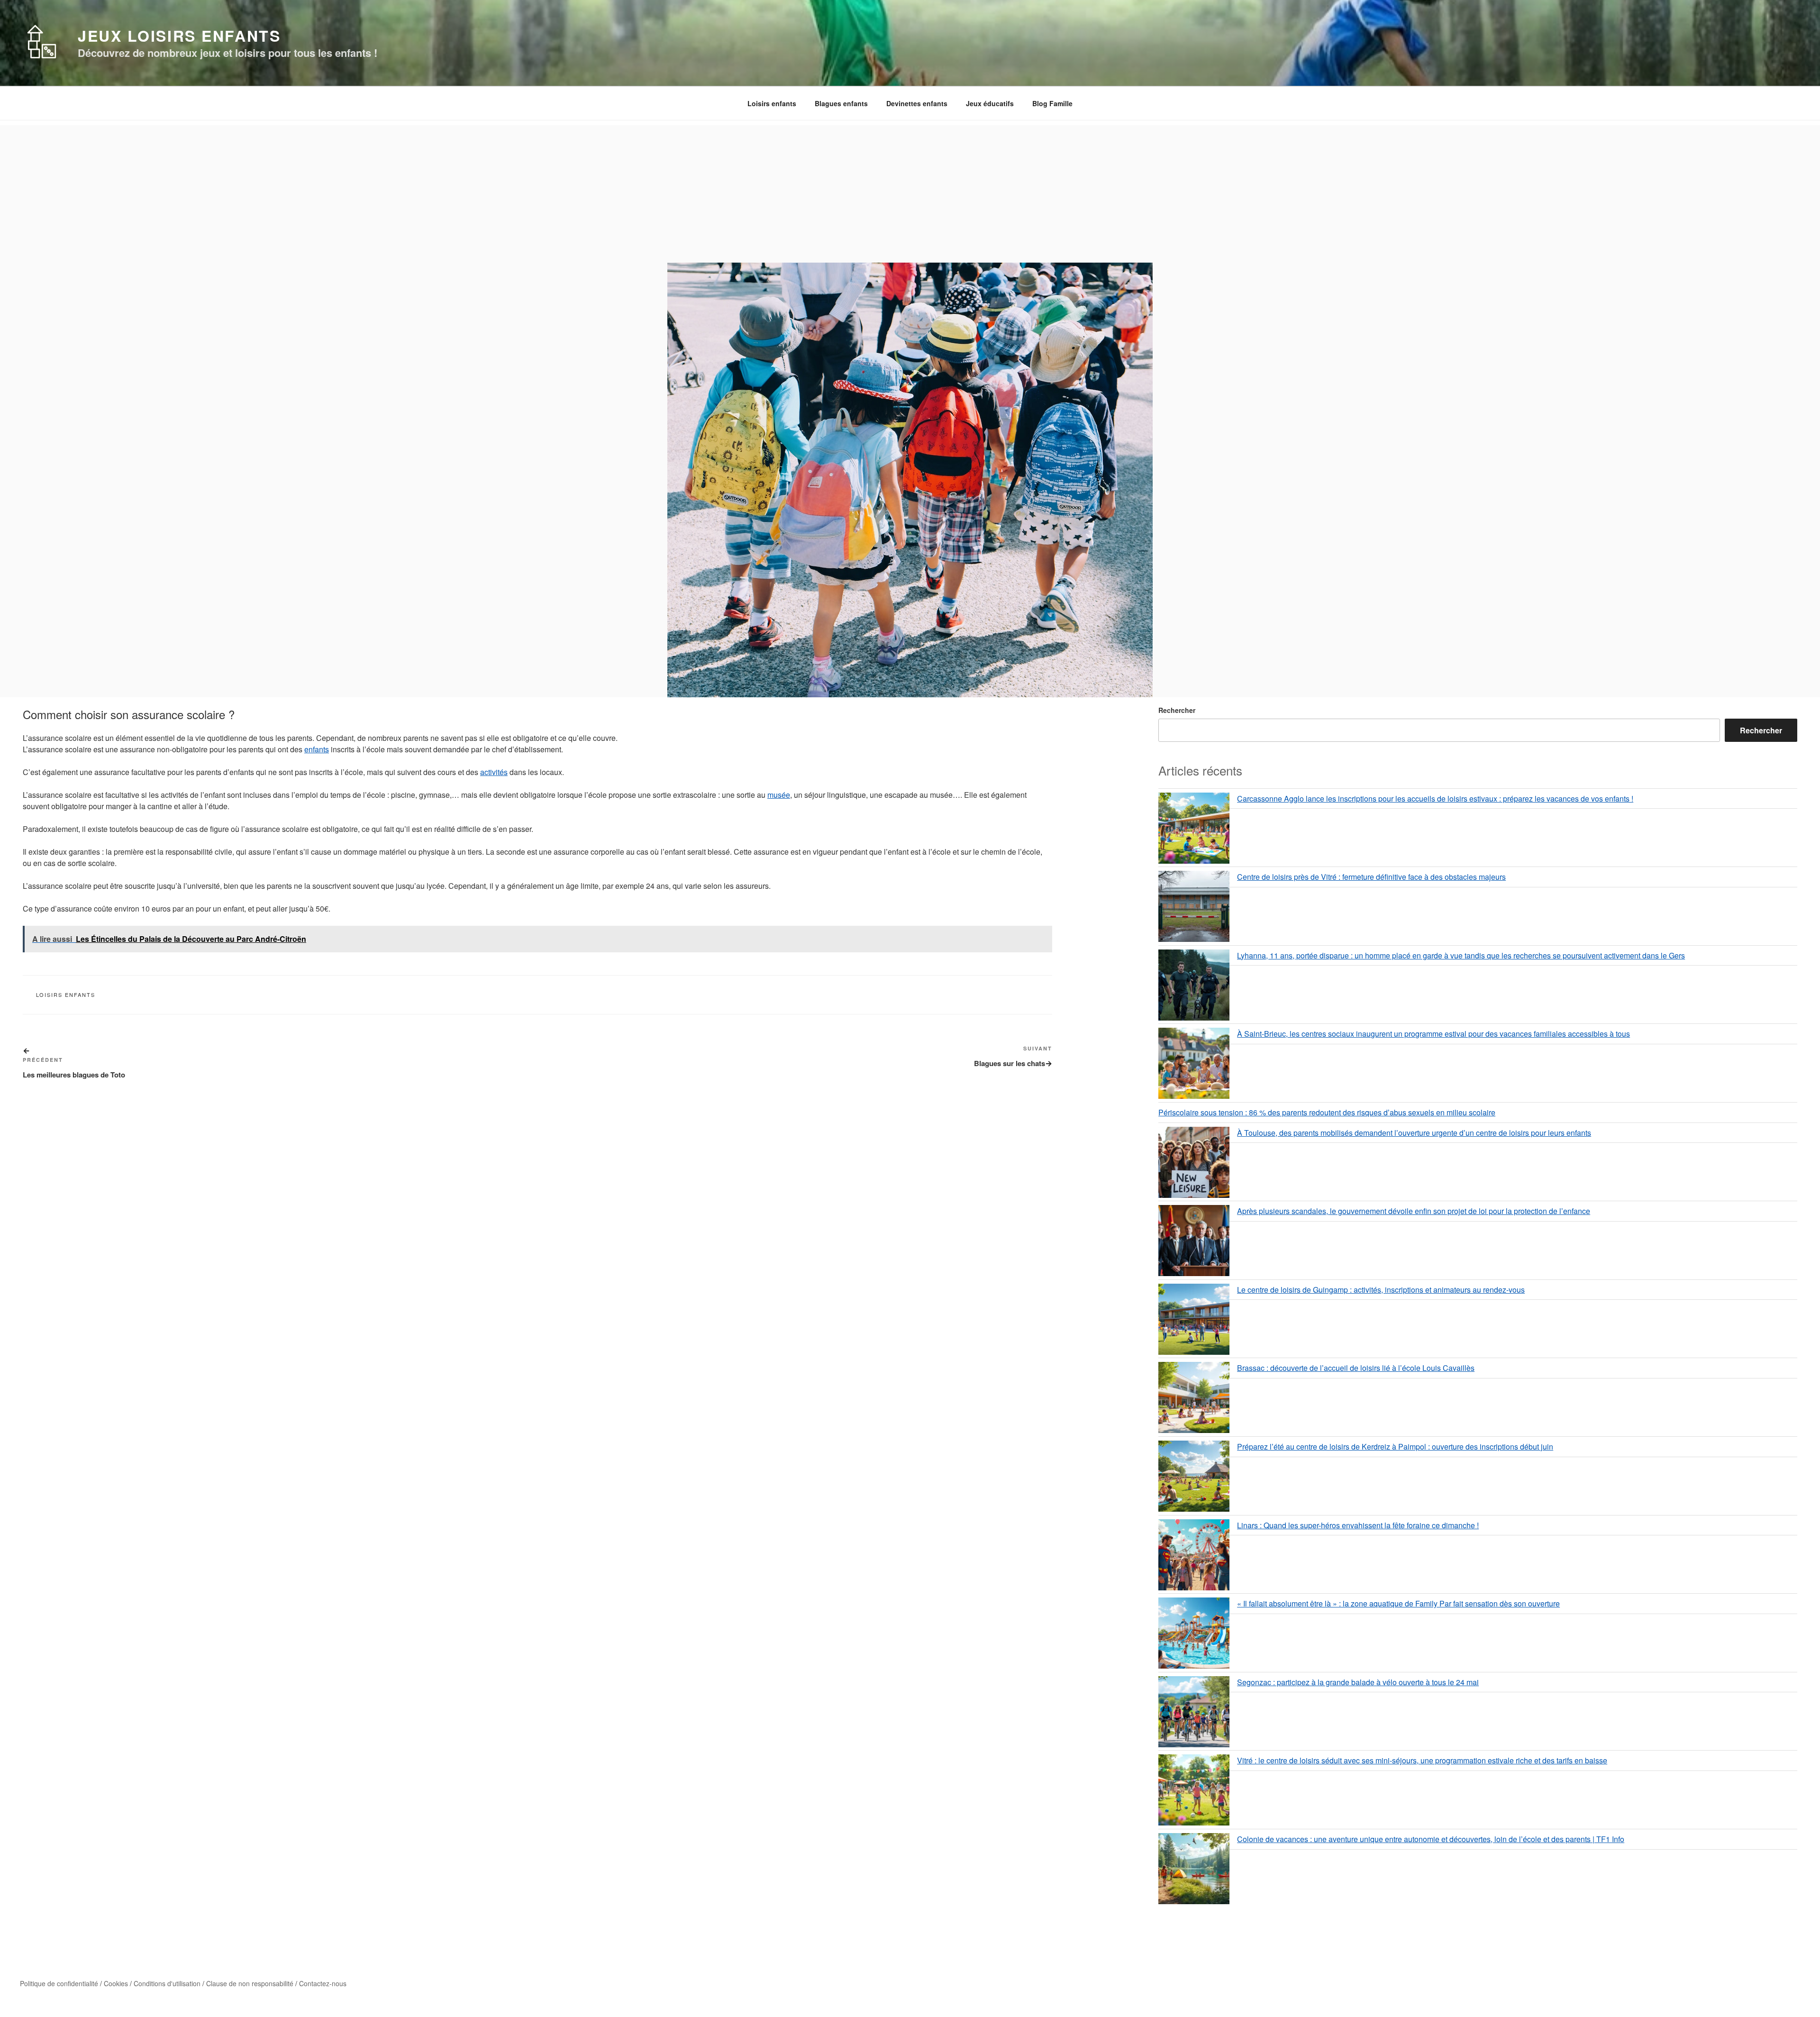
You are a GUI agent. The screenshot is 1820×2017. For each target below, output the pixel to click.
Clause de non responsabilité (250, 1983)
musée (779, 795)
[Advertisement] (910, 192)
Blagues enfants (841, 103)
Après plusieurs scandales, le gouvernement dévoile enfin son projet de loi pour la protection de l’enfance (1414, 1211)
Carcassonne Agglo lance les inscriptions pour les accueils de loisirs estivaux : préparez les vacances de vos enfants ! (1435, 799)
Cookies (116, 1983)
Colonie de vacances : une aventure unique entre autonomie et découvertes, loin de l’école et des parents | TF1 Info (1431, 1839)
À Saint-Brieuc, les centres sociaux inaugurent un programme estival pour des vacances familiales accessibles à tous (1433, 1034)
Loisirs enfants (772, 103)
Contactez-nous (323, 1983)
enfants (317, 749)
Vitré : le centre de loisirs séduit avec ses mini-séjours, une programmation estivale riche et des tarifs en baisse (1422, 1760)
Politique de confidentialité (59, 1983)
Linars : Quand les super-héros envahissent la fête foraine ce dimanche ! (1358, 1525)
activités (494, 772)
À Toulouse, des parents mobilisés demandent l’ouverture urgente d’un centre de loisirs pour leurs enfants (1414, 1133)
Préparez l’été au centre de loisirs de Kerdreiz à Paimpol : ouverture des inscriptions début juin (1395, 1447)
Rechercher (1177, 710)
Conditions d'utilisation (167, 1983)
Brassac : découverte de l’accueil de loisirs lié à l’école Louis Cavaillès (1356, 1368)
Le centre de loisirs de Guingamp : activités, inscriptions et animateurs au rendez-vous (1381, 1290)
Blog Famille (1052, 103)
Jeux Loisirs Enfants (179, 36)
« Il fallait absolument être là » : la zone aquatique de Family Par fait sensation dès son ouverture (1398, 1603)
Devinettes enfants (917, 103)
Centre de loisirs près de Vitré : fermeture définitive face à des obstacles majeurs (1371, 877)
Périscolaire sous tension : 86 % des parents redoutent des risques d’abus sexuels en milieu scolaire (1327, 1112)
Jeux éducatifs (990, 103)
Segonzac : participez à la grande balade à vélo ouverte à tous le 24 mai (1358, 1682)
